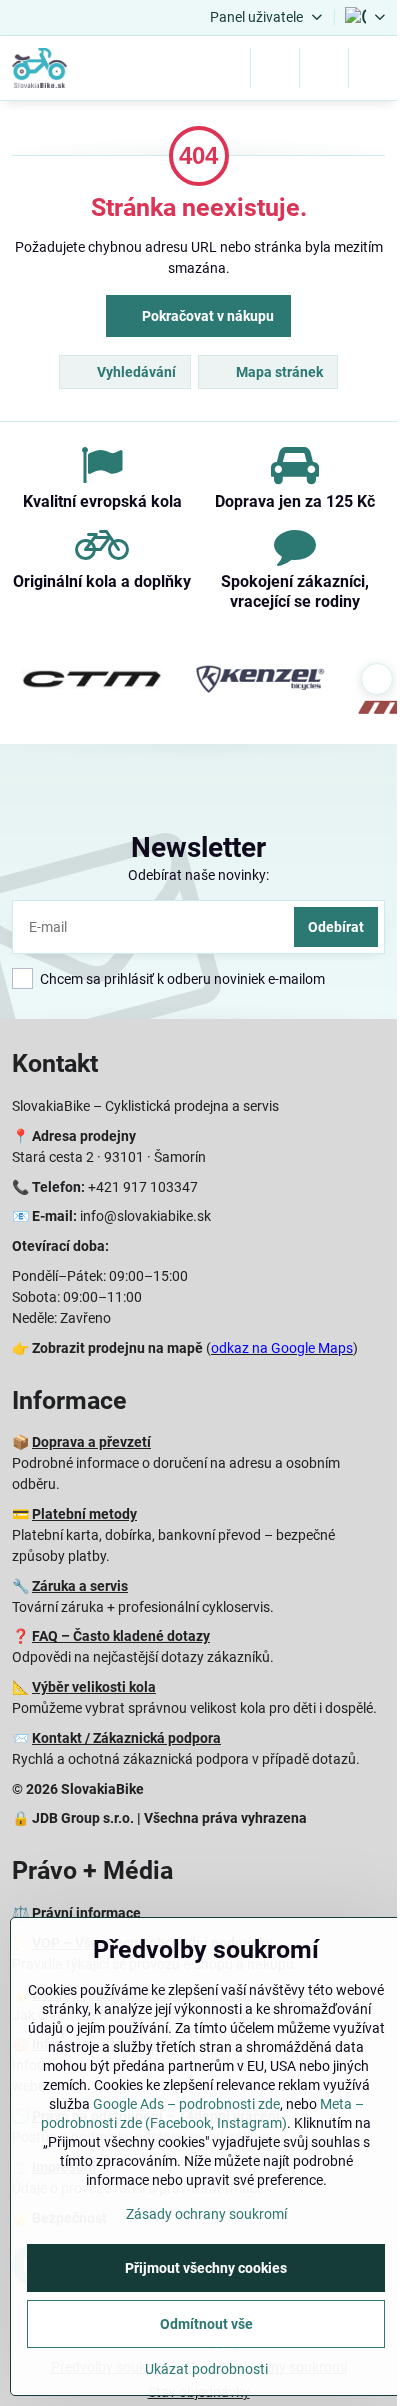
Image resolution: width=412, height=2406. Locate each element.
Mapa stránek (278, 372)
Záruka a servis (80, 1586)
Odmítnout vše (206, 2324)
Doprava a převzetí (91, 1442)
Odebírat (336, 927)
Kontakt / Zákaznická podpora (126, 1738)
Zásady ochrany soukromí (206, 2214)
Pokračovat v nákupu (206, 316)
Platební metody (84, 1514)
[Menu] (373, 68)
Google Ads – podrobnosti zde (186, 2104)
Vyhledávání (135, 372)
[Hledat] (275, 68)
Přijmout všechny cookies (206, 2268)
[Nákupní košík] (324, 68)
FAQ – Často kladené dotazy (121, 1636)
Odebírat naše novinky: (198, 875)
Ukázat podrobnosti (206, 2369)
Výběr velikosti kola (94, 1687)
